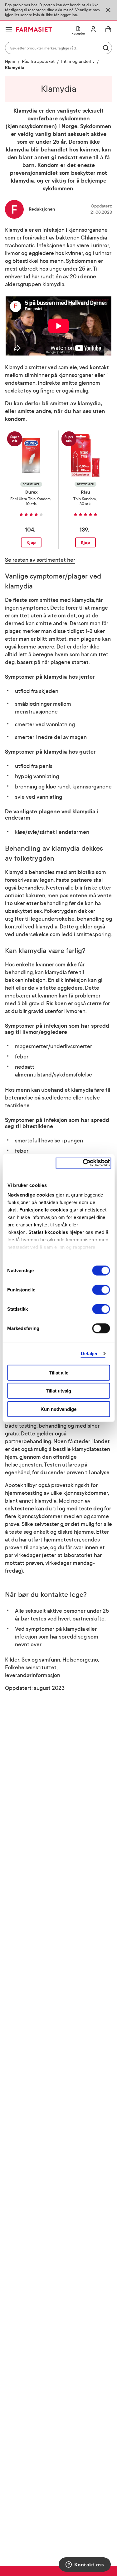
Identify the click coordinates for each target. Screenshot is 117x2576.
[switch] (101, 1290)
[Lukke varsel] (108, 10)
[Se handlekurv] (108, 29)
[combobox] (58, 48)
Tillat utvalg (58, 1391)
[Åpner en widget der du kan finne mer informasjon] (85, 2565)
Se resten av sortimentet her (40, 560)
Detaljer (89, 1353)
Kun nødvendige (58, 1409)
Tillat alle (59, 1372)
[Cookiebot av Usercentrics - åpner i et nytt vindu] (83, 1163)
